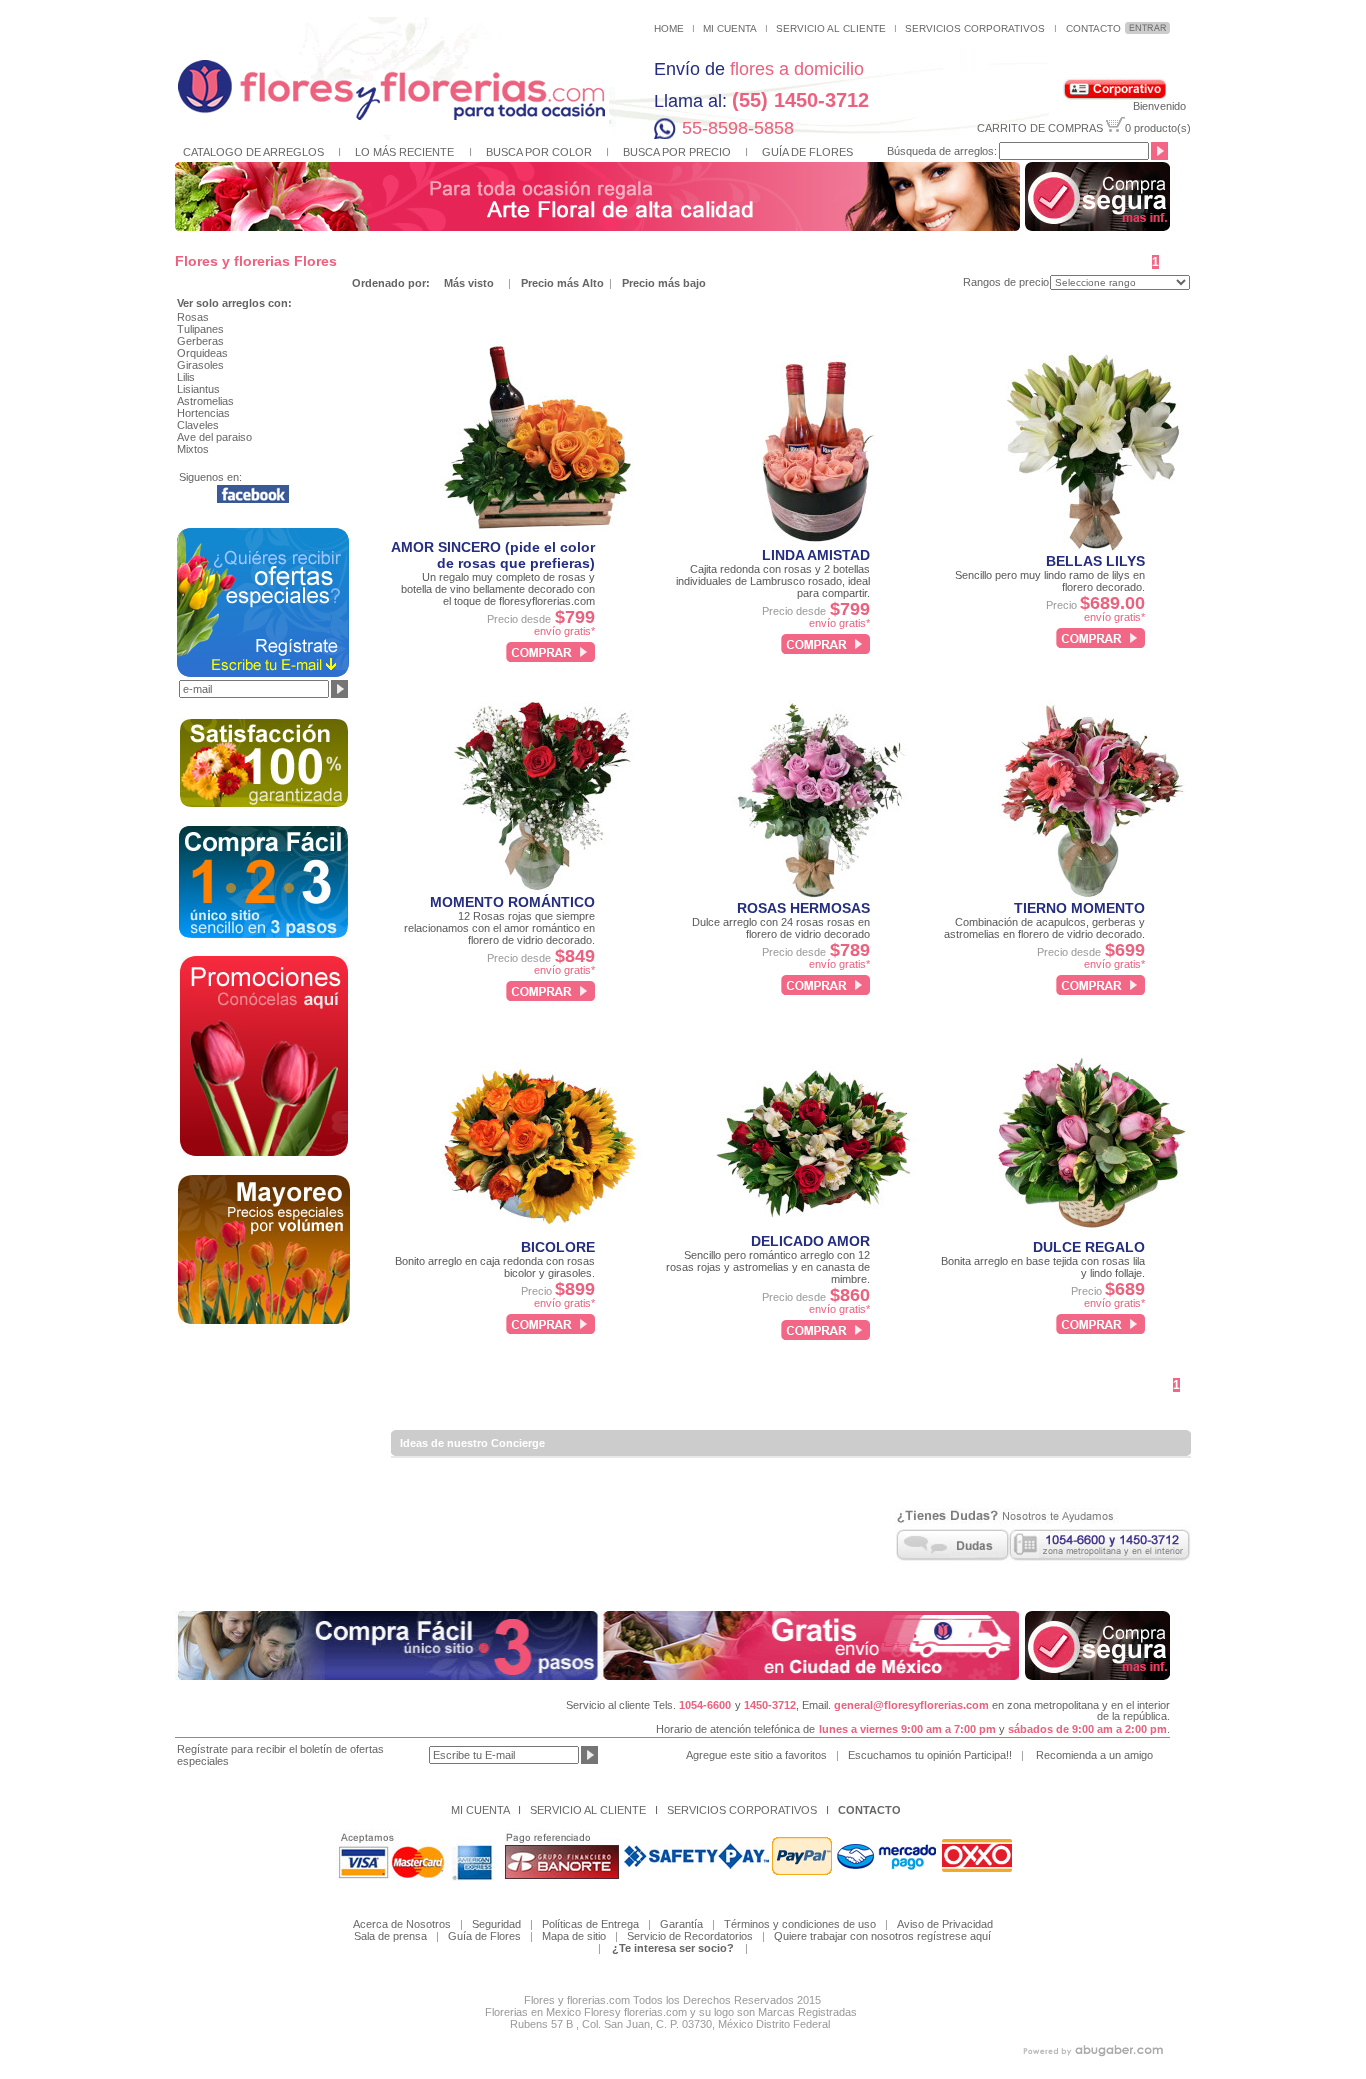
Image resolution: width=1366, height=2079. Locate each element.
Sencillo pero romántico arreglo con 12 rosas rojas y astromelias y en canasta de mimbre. (768, 1267)
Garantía (681, 1924)
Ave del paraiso (214, 437)
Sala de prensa (390, 1936)
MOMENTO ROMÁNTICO (512, 902)
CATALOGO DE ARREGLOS (253, 152)
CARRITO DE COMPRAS (1040, 128)
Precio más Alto (564, 283)
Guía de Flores (484, 1936)
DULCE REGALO (1089, 1247)
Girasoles (200, 365)
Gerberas (200, 341)
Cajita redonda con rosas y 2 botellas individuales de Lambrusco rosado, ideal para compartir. (773, 581)
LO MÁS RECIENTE (404, 152)
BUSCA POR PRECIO (677, 152)
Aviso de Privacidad (945, 1924)
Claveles (198, 425)
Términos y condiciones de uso (800, 1924)
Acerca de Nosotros (402, 1924)
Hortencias (203, 413)
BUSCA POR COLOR (539, 152)
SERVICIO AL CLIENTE (831, 28)
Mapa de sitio (574, 1936)
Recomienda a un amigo (1094, 1755)
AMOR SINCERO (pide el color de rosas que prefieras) (493, 555)
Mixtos (193, 449)
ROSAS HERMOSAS (803, 908)
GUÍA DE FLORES (807, 152)
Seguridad (496, 1924)
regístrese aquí (954, 1936)
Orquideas (202, 353)
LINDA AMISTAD (816, 555)
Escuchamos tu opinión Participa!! (930, 1755)
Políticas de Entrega (595, 1924)
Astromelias (205, 401)
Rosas (193, 317)
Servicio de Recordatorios (690, 1936)
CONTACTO (1093, 28)
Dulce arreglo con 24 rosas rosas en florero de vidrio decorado (781, 928)
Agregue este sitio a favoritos (756, 1755)
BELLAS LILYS (1095, 561)
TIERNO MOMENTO (1079, 908)
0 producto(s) (1158, 128)
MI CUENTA (730, 28)
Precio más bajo (664, 283)
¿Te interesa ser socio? (673, 1948)
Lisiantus (198, 389)
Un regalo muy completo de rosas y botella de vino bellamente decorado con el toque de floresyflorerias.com (498, 589)
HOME (669, 28)
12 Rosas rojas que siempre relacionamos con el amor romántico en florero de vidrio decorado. (499, 928)
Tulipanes (200, 329)
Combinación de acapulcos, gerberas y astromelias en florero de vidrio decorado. (1044, 928)
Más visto (469, 283)
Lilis (186, 377)
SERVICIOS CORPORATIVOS (975, 28)
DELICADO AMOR (810, 1241)
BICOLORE (558, 1247)
